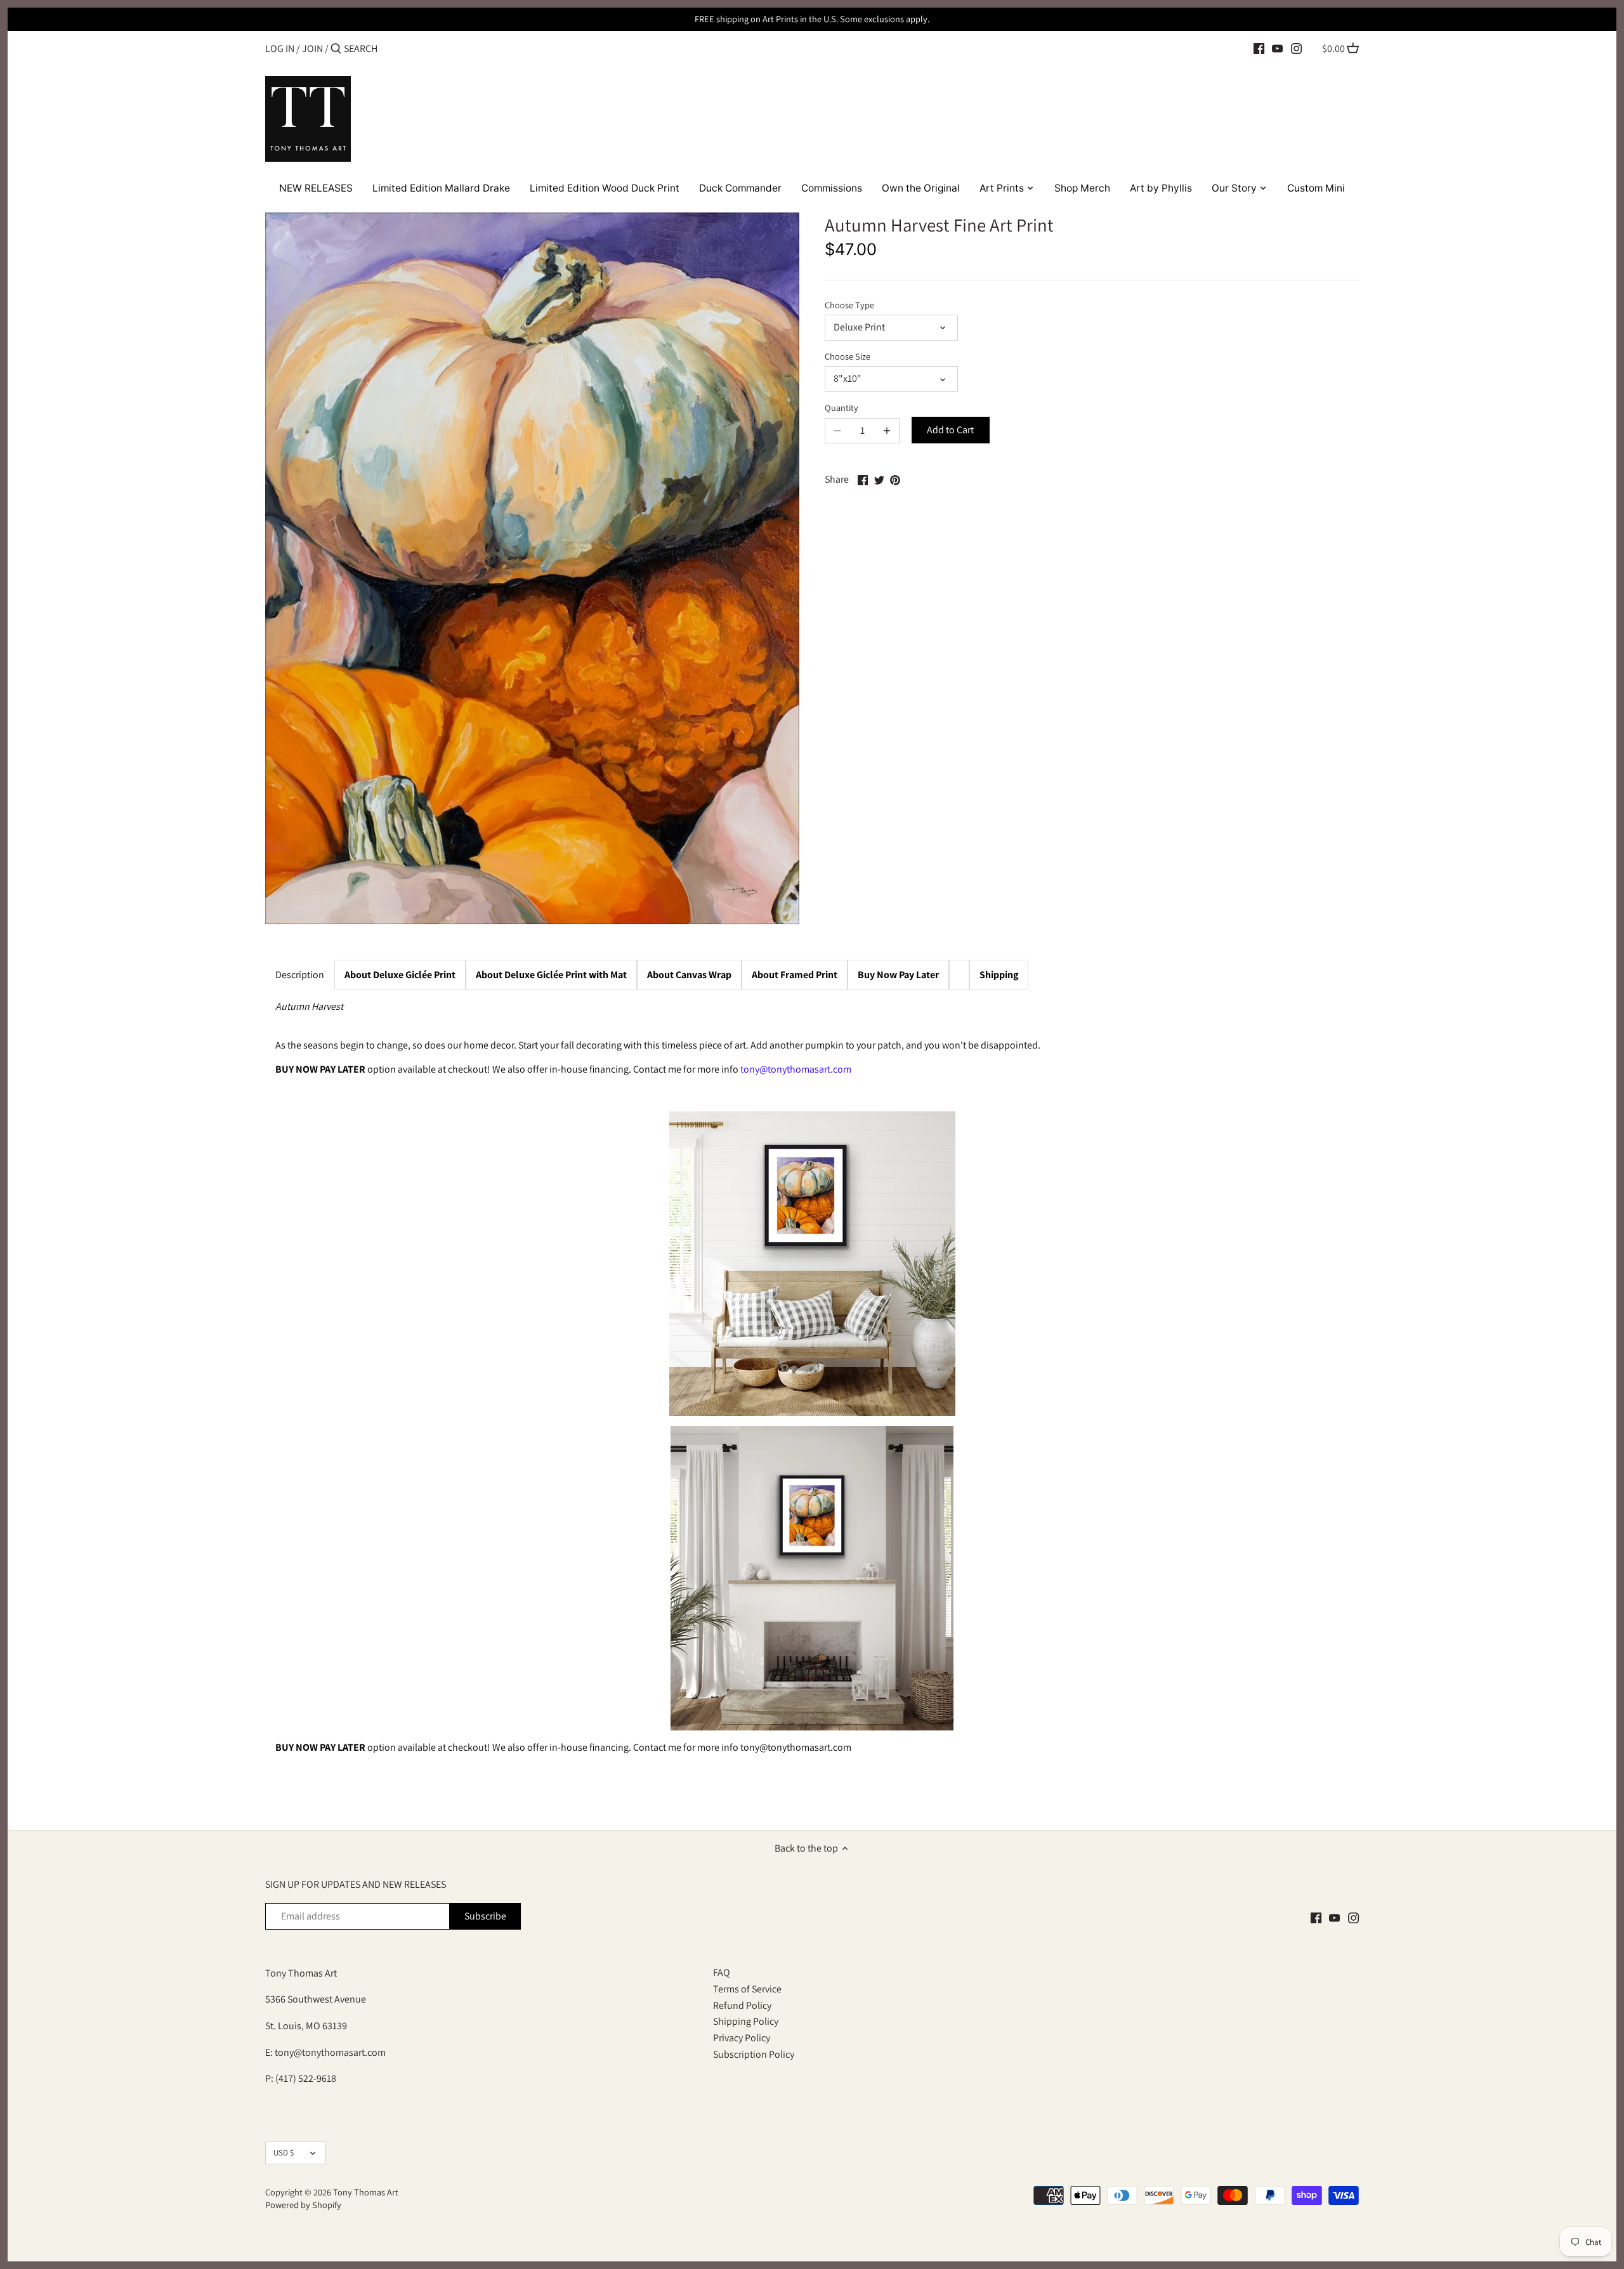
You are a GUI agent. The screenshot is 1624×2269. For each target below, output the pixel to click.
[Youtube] (1277, 48)
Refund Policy (742, 2005)
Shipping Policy (746, 2021)
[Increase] (887, 431)
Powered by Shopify (303, 2205)
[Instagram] (1296, 48)
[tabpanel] (812, 1395)
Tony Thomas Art (366, 2192)
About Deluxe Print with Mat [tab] (551, 975)
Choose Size (848, 356)
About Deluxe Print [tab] (400, 975)
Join (312, 49)
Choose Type (849, 305)
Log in (280, 49)
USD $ (284, 2153)
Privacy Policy (742, 2038)
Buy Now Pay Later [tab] (898, 975)
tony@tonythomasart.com (796, 1069)
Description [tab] (300, 975)
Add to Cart (950, 430)
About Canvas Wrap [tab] (689, 975)
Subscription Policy (754, 2054)
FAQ (722, 1972)
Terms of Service (747, 1989)
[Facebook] (1259, 48)
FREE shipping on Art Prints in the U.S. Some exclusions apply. (812, 19)
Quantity (841, 408)
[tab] (795, 975)
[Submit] (336, 49)
